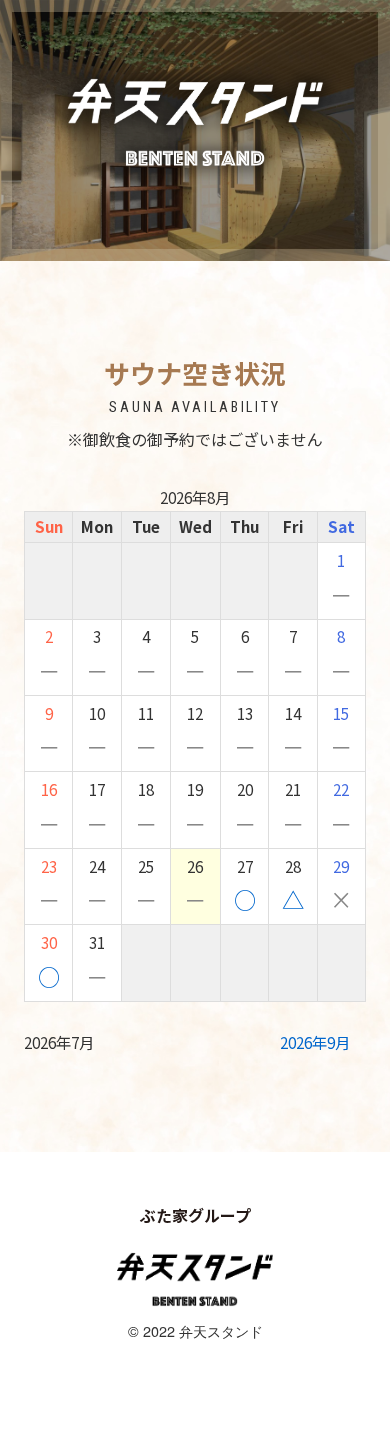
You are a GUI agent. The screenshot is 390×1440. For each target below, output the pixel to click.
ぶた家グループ (195, 1215)
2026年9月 (315, 1042)
